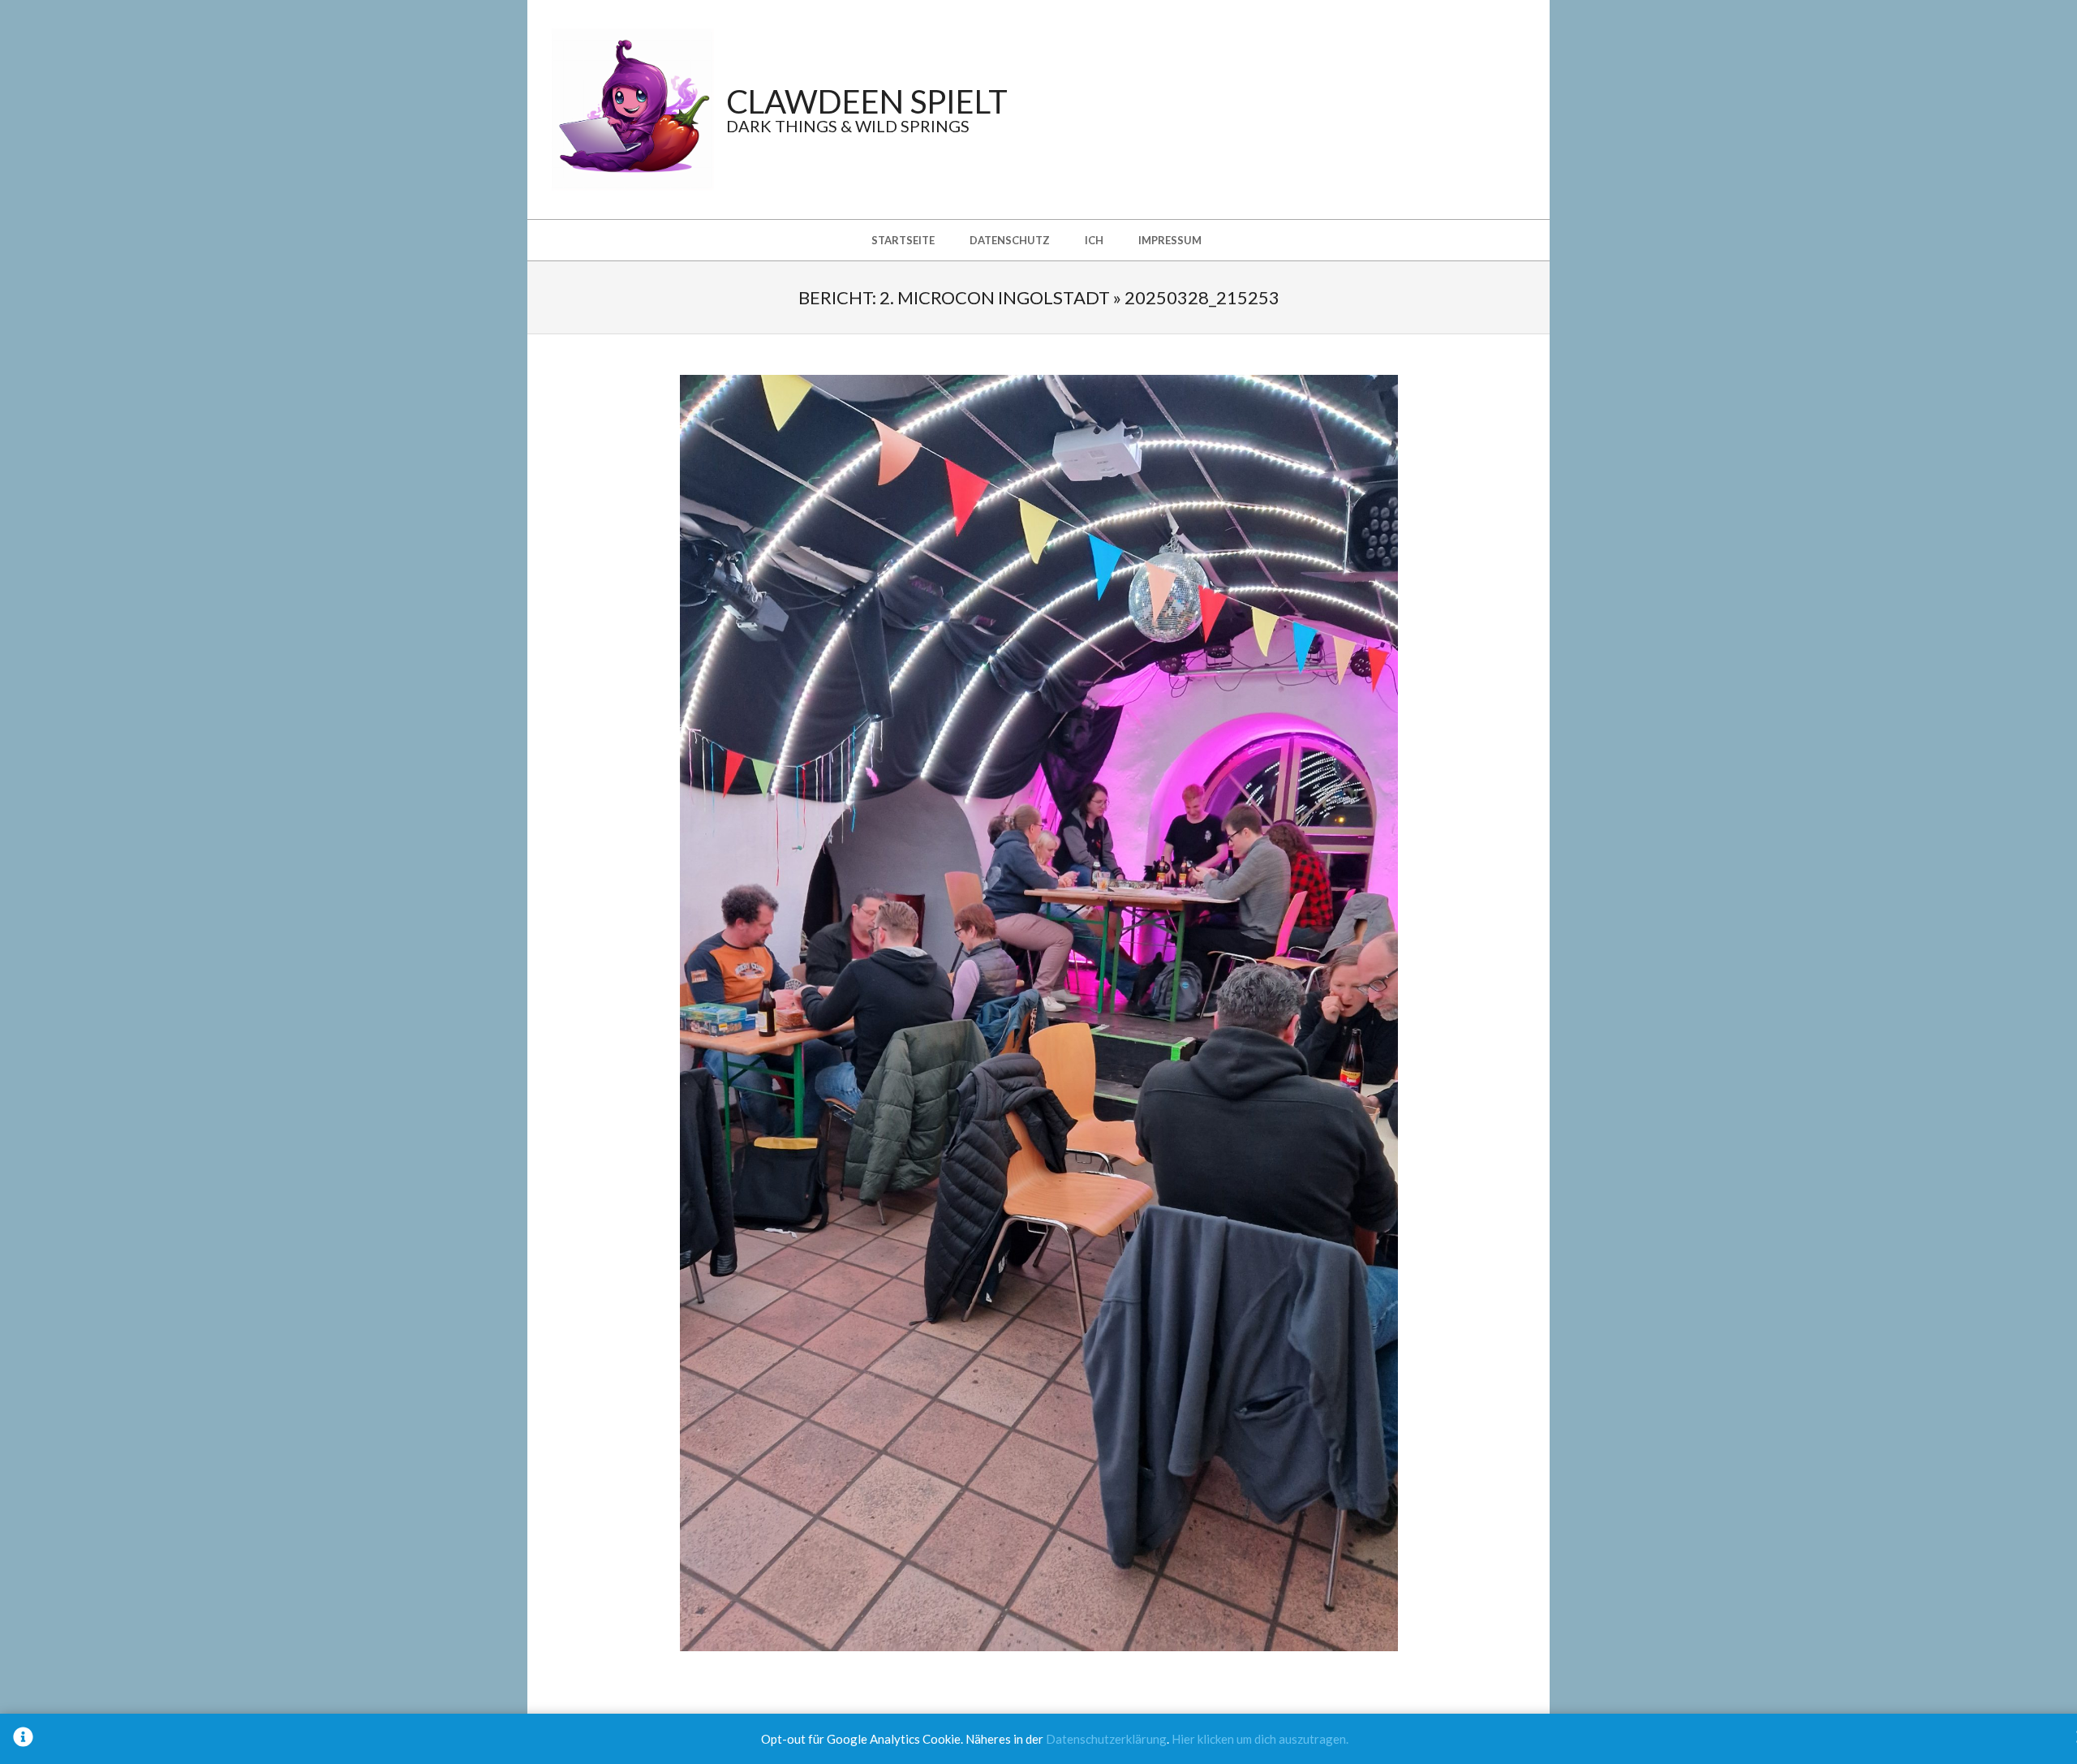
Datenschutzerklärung (1106, 1739)
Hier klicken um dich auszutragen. (1260, 1739)
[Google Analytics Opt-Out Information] (23, 1739)
